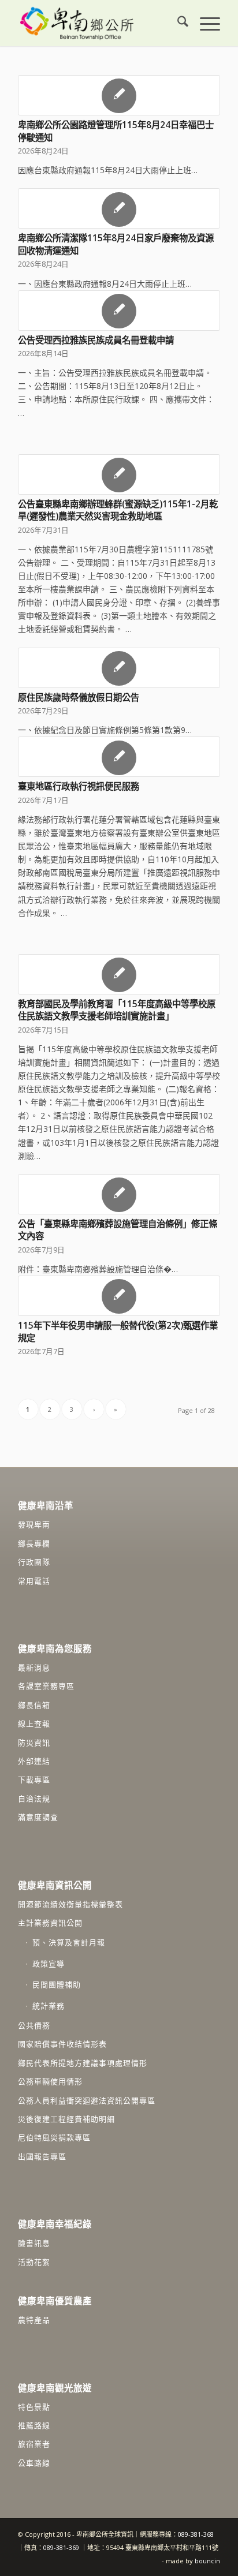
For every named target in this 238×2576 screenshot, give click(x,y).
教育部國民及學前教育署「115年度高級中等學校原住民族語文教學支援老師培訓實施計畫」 (117, 1010)
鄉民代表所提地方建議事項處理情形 (83, 2063)
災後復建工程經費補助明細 (66, 2119)
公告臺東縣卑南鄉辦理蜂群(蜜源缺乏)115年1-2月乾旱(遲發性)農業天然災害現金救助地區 (118, 511)
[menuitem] (177, 23)
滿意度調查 (38, 1817)
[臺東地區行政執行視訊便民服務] (119, 757)
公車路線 (34, 2463)
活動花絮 (34, 2262)
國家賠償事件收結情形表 (62, 2044)
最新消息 (34, 1668)
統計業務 (49, 2006)
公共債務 (34, 2025)
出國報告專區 (42, 2156)
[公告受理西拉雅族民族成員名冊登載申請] (119, 311)
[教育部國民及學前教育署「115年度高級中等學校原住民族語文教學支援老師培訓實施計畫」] (119, 974)
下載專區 (34, 1779)
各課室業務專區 (46, 1686)
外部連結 (34, 1761)
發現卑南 (34, 1524)
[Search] (177, 23)
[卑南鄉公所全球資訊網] (99, 23)
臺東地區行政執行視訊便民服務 (79, 786)
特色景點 (34, 2407)
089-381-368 (196, 2534)
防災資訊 (34, 1743)
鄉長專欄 (34, 1543)
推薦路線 (34, 2425)
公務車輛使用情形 (50, 2081)
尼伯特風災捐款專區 (54, 2137)
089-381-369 (61, 2547)
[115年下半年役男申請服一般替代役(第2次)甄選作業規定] (119, 1296)
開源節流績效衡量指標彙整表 (70, 1904)
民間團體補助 (57, 1984)
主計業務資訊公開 (50, 1923)
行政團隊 (34, 1562)
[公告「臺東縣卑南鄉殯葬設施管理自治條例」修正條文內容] (119, 1194)
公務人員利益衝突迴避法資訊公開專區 (87, 2100)
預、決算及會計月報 (69, 1942)
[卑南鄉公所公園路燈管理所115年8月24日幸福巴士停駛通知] (119, 95)
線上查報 (34, 1723)
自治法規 (34, 1799)
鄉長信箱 (34, 1705)
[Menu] (204, 23)
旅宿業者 (34, 2444)
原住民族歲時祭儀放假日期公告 (79, 698)
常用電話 (34, 1581)
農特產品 (34, 2320)
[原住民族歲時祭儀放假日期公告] (119, 668)
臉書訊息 (34, 2243)
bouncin (207, 2561)
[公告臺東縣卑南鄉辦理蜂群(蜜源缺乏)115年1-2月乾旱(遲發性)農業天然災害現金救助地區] (119, 474)
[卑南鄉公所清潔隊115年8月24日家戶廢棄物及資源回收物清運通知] (119, 208)
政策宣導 (49, 1964)
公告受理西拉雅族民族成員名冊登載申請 (96, 340)
